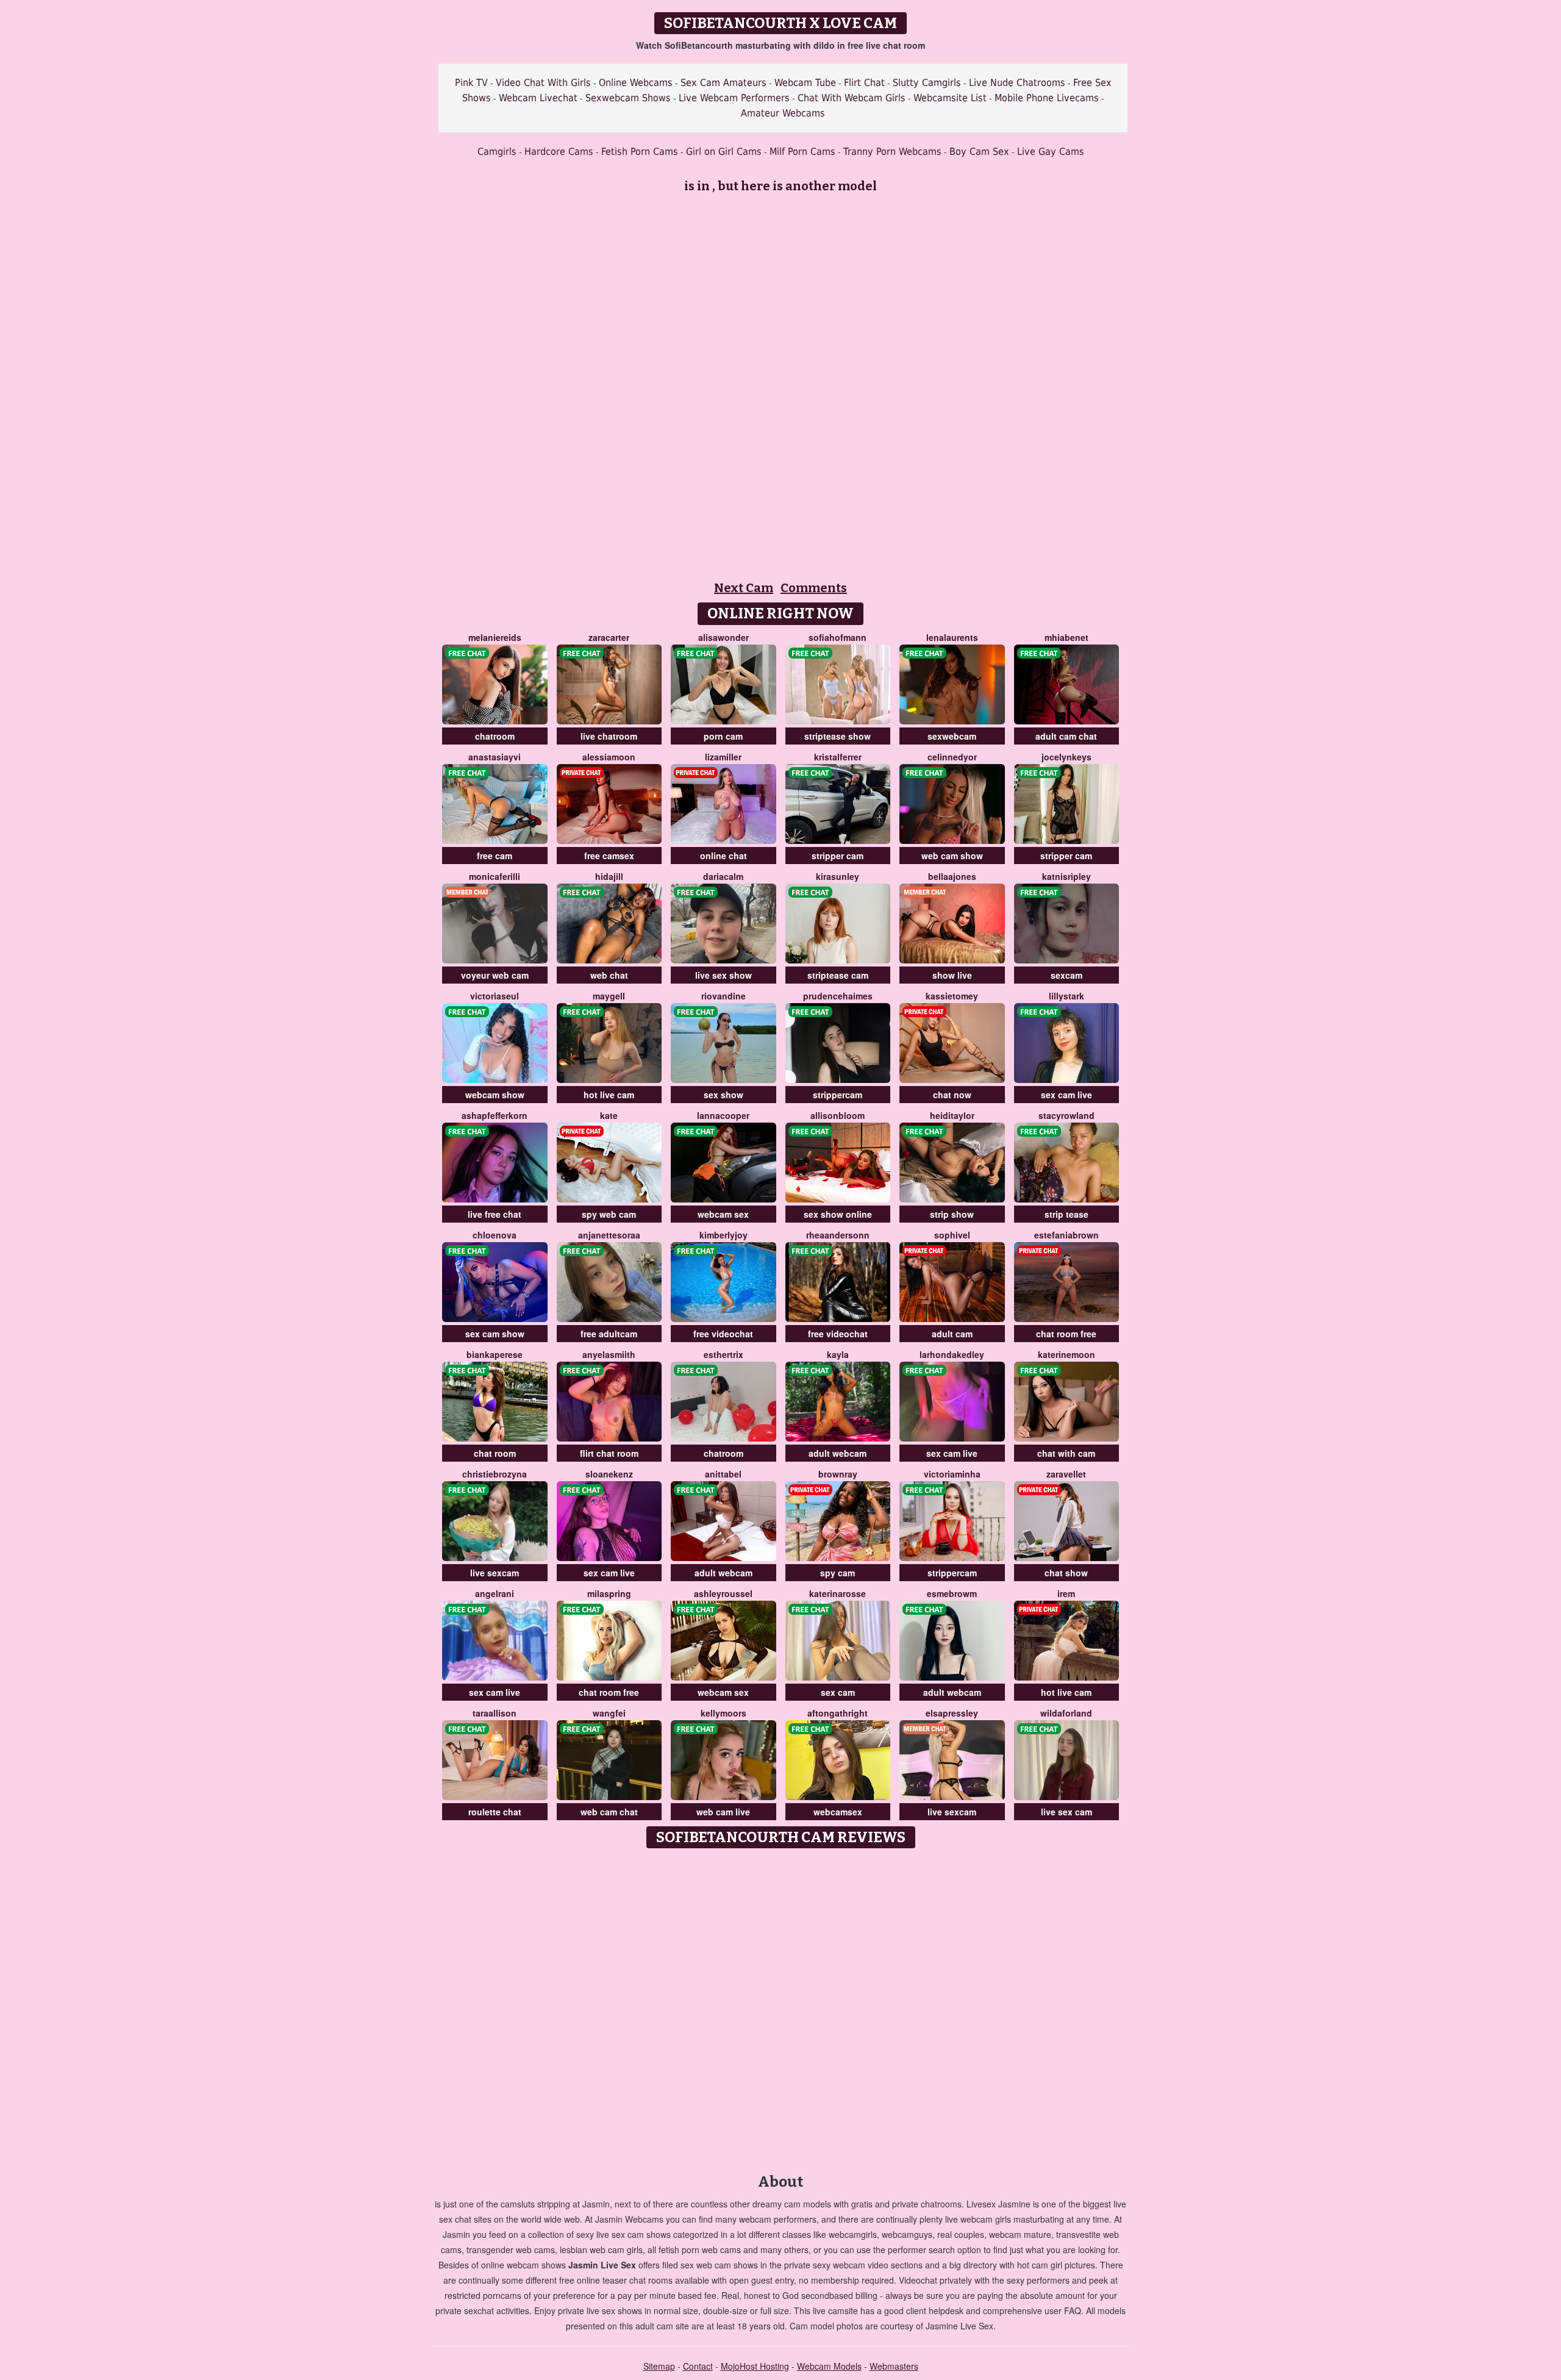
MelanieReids (495, 637)
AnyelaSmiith (609, 1354)
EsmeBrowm (952, 1593)
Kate (609, 1115)
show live (952, 975)
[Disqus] (781, 2007)
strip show (952, 1214)
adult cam (952, 1334)
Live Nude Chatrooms (1017, 83)
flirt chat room (609, 1453)
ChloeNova (495, 1235)
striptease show (838, 736)
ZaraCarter (609, 637)
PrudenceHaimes (838, 996)
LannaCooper (723, 1115)
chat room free (1066, 1334)
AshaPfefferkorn (495, 1115)
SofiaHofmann (838, 637)
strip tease (1066, 1214)
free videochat (723, 1334)
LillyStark (1066, 996)
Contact (698, 2366)
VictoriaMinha (952, 1474)
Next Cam (744, 588)
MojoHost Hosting (755, 2366)
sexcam (1066, 975)
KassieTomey (952, 996)
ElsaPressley (952, 1713)
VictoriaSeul (495, 996)
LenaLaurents (952, 637)
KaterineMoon (1066, 1354)
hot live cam (609, 1095)
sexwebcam (952, 736)
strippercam (838, 1095)
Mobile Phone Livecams (1047, 98)
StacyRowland (1066, 1115)
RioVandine (723, 996)
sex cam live (1066, 1095)
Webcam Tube (805, 83)
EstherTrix (723, 1354)
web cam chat (609, 1812)
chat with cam (1066, 1453)
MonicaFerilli (495, 876)
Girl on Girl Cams (724, 152)
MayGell (609, 996)
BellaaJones (952, 876)
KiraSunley (838, 876)
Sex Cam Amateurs (723, 83)
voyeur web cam (495, 975)
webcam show (495, 1095)
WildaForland (1066, 1713)
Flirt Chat (864, 83)
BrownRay (838, 1474)
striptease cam (838, 975)
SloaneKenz (609, 1474)
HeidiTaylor (952, 1115)
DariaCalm (723, 876)
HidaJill (609, 876)
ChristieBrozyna (495, 1474)
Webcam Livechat (538, 98)
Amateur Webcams (783, 113)
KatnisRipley (1066, 876)
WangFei (609, 1713)
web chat (609, 975)
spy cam (838, 1573)
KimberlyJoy (723, 1235)
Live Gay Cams (1051, 152)
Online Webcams (636, 83)
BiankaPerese (495, 1354)
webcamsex (838, 1812)
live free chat (495, 1214)
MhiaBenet (1066, 637)
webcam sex (723, 1214)
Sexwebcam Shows (628, 98)
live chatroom (609, 736)
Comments (814, 588)
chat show (1066, 1573)
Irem (1066, 1593)
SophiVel (952, 1235)
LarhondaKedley (952, 1354)
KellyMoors (723, 1713)
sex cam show (495, 1334)
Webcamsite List (950, 98)
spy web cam (609, 1214)
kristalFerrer (838, 757)
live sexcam (495, 1573)
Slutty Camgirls (927, 83)
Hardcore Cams (559, 152)
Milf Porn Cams (802, 152)
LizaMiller (723, 757)
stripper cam (838, 856)
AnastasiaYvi (495, 757)
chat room (495, 1453)
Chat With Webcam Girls (852, 98)
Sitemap (659, 2366)
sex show (723, 1095)
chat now (952, 1095)
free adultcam (609, 1334)
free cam (495, 856)
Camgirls (497, 152)
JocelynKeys (1066, 757)
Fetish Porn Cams (640, 152)
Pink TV (471, 83)
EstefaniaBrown (1066, 1235)
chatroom (495, 736)
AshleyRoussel (723, 1593)
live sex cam (1066, 1812)
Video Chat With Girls (543, 83)
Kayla (838, 1354)
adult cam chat (1066, 736)
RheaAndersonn (838, 1235)
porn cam (723, 736)
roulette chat (495, 1812)
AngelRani (495, 1593)
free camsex (609, 856)
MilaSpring (609, 1593)
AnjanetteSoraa (609, 1235)
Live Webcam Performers (734, 98)
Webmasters (894, 2366)
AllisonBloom (838, 1115)
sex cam (838, 1692)
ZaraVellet (1066, 1474)
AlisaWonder (723, 637)
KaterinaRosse (838, 1593)
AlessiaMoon (609, 757)
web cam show (952, 856)
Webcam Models (829, 2366)
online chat (723, 856)
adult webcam (838, 1453)
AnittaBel (723, 1474)
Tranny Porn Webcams (892, 152)
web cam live (723, 1812)
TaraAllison (495, 1713)
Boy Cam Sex (979, 152)
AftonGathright (838, 1713)
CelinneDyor (952, 757)
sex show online (838, 1214)
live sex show (723, 975)
